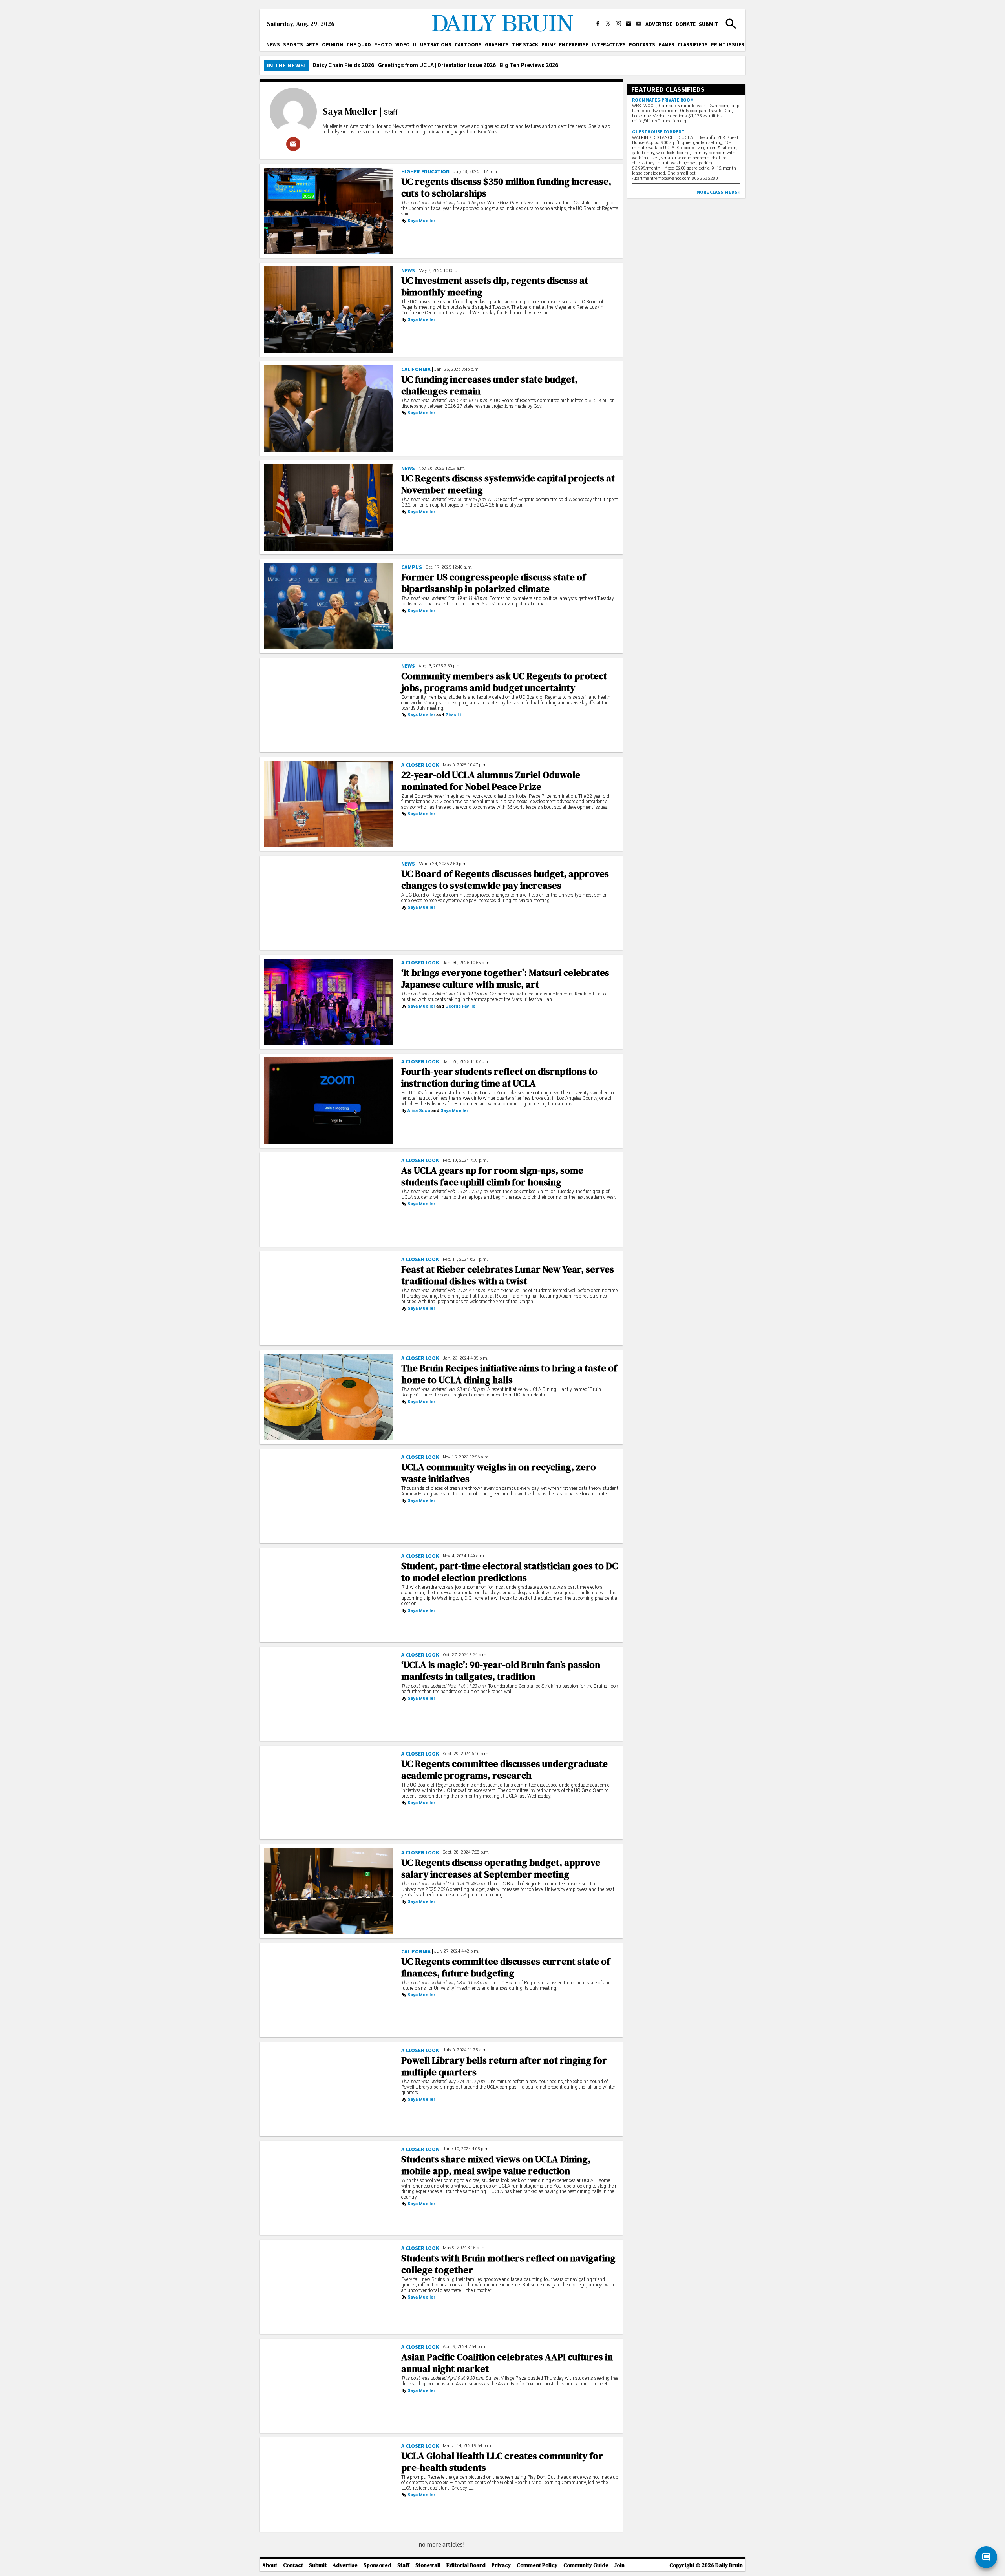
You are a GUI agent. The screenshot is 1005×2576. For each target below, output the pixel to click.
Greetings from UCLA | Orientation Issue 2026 (437, 65)
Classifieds (693, 45)
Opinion (333, 45)
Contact (293, 2565)
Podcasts (642, 45)
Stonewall (428, 2565)
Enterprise (574, 45)
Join (619, 2565)
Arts (312, 45)
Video (403, 45)
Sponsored (377, 2565)
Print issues (728, 45)
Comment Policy (537, 2565)
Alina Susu (419, 1111)
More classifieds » (718, 192)
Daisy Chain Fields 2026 (343, 65)
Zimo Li (453, 715)
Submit (709, 24)
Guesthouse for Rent (658, 132)
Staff (403, 2565)
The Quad (359, 45)
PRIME (549, 45)
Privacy (501, 2565)
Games (666, 45)
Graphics (497, 45)
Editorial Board (466, 2565)
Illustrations (432, 45)
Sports (293, 45)
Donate (686, 24)
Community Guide (586, 2565)
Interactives (609, 45)
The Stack (525, 45)
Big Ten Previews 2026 (529, 65)
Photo (383, 45)
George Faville (460, 1006)
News (273, 45)
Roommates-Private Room (663, 100)
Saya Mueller (350, 111)
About (270, 2565)
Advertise (659, 24)
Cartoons (468, 45)
